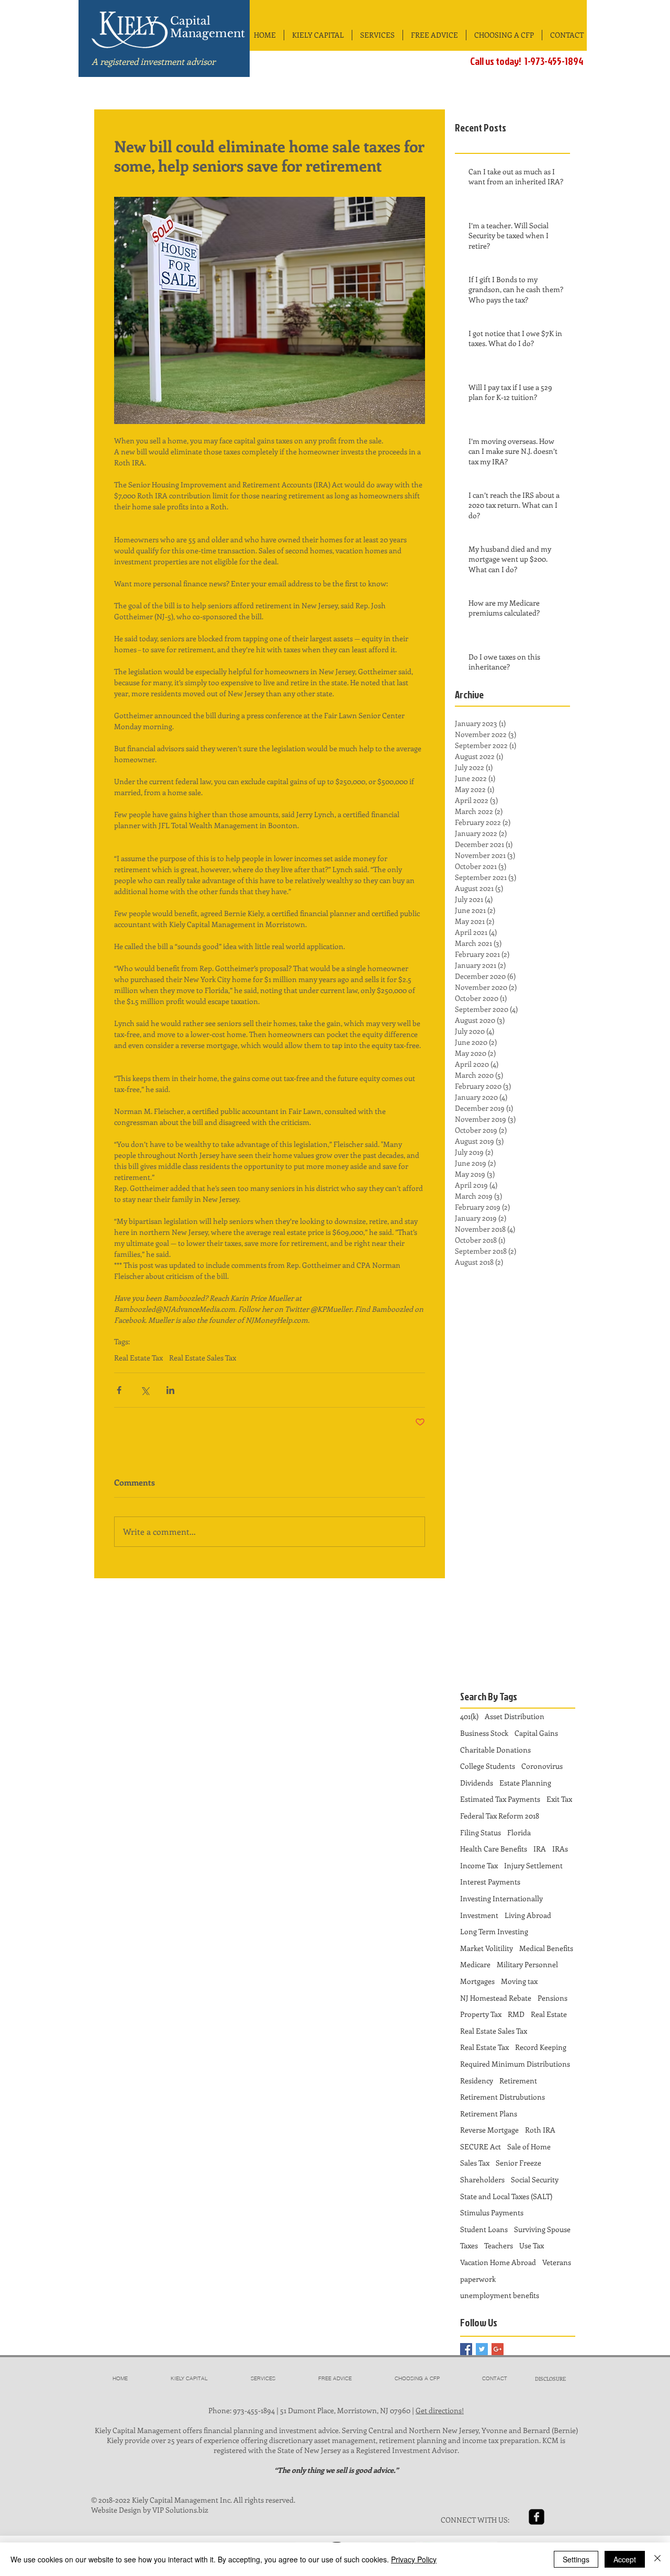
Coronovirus (542, 1766)
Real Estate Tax (138, 1358)
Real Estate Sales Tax (203, 1358)
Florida (519, 1832)
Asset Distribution (515, 1716)
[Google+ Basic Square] (498, 2349)
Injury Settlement (533, 1865)
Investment (479, 1915)
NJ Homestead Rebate (496, 1998)
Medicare (475, 1964)
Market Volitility (487, 1948)
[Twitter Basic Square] (482, 2349)
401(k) (469, 1716)
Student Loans (484, 2229)
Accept (625, 2559)
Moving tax (519, 1981)
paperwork (478, 2279)
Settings (576, 2559)
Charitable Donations (495, 1750)
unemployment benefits (500, 2295)
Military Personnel (527, 1964)
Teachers (499, 2245)
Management (208, 34)
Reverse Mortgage (489, 2130)
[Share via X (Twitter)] (145, 1390)
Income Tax (479, 1865)
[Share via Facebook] (119, 1390)
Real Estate (549, 2014)
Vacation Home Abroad (498, 2262)
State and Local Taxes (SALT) (506, 2196)
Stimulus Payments (492, 2212)
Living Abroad (528, 1915)
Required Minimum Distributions (515, 2064)
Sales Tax (475, 2163)
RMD (516, 2014)
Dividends (477, 1783)
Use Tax (532, 2245)
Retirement (518, 2081)
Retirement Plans (489, 2114)
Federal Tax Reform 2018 (500, 1816)
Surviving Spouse (542, 2229)
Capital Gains (536, 1733)
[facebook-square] (537, 2517)
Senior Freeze (518, 2163)
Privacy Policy (414, 2559)
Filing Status (481, 1832)
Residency (477, 2081)
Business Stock (484, 1733)
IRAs (560, 1849)
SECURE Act (481, 2146)
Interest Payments (490, 1882)
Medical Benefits (546, 1948)
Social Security (535, 2179)
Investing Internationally (501, 1898)
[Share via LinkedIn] (170, 1390)
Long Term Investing (494, 1931)
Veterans (557, 2262)
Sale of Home (529, 2146)
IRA (540, 1849)
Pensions (552, 1998)
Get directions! (440, 2410)
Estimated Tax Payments (500, 1799)
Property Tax (481, 2014)
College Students (488, 1766)
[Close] (657, 2559)
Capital (190, 21)
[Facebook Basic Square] (466, 2349)
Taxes (469, 2245)
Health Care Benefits (494, 1849)
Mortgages (477, 1981)
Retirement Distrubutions (502, 2097)
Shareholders (482, 2179)
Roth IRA (540, 2130)
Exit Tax (559, 1799)
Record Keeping (541, 2047)
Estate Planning (525, 1783)
